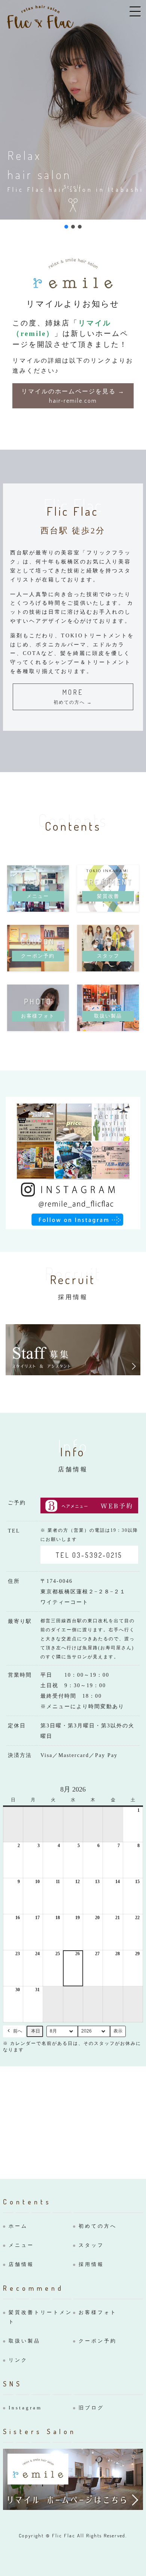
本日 (36, 2031)
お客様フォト (98, 2312)
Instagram (25, 2408)
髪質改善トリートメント (40, 2317)
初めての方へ (98, 2226)
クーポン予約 (98, 2341)
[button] (66, 227)
